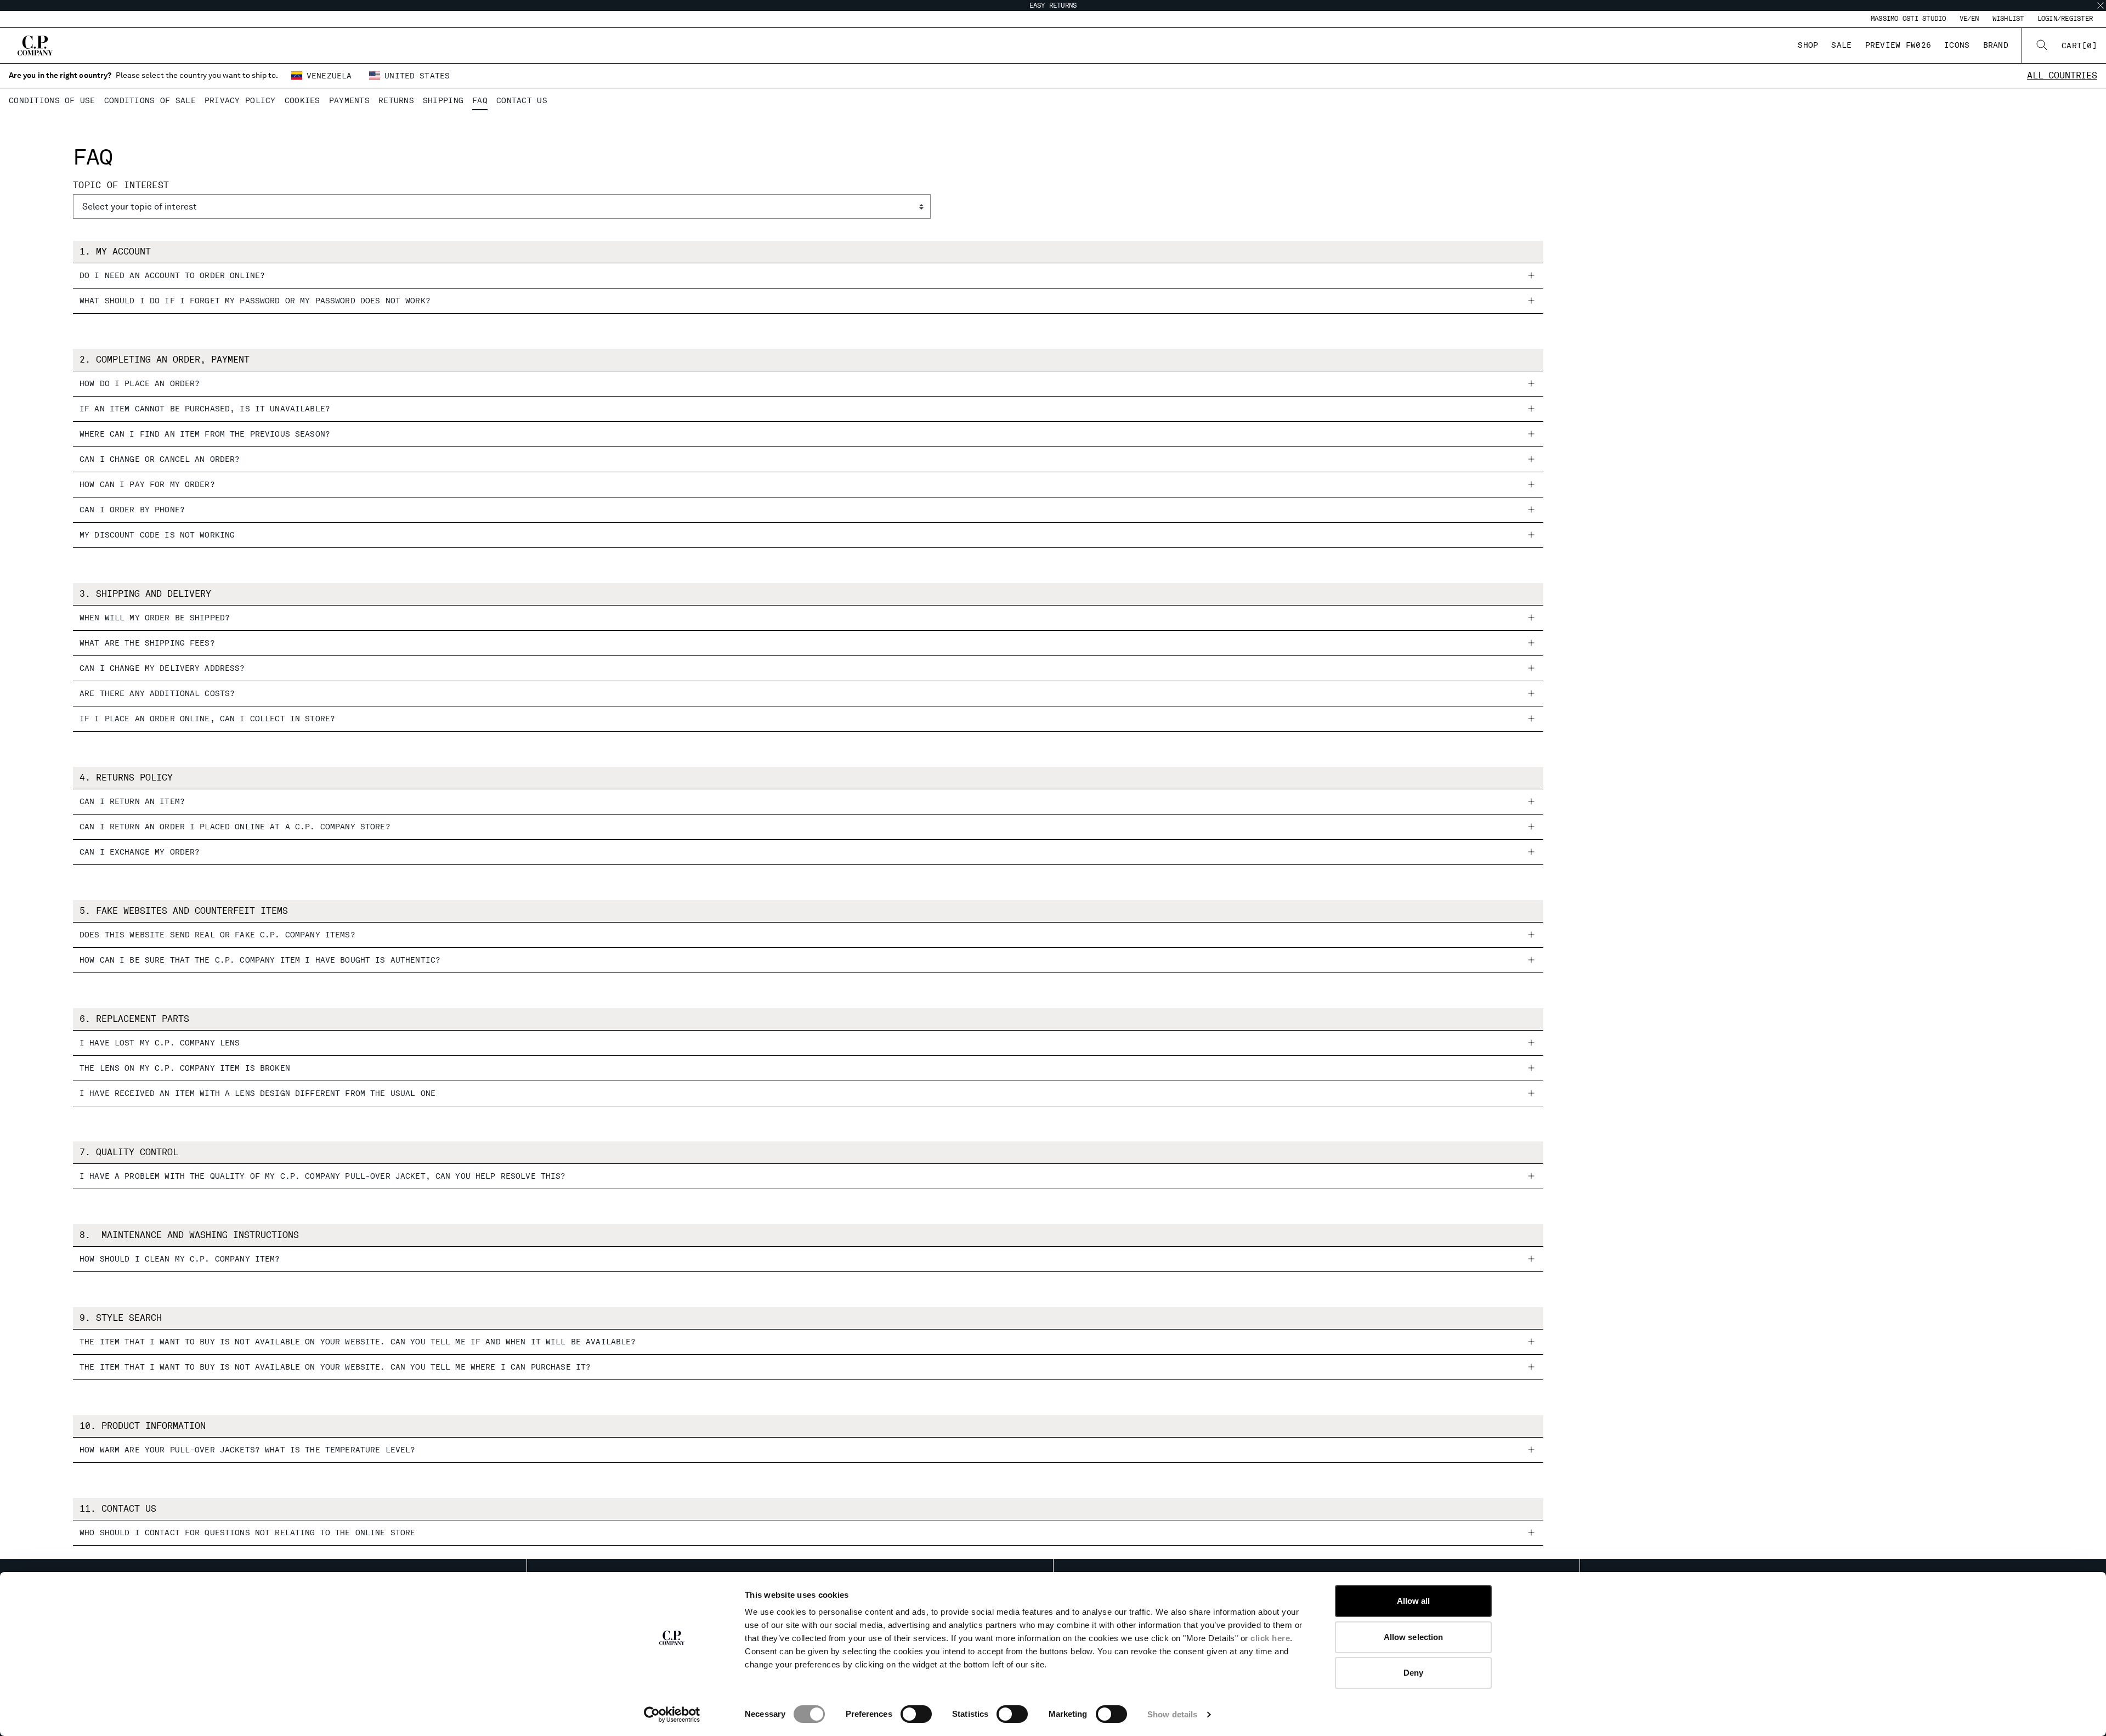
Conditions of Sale (150, 100)
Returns (396, 100)
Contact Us (522, 100)
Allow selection (1414, 1637)
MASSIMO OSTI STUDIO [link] (1909, 19)
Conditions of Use (52, 100)
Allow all (1414, 1601)
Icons (1957, 45)
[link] (2079, 46)
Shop (1808, 45)
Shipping (443, 100)
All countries (2062, 75)
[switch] (916, 1714)
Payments (349, 100)
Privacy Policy (240, 100)
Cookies (302, 100)
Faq (480, 100)
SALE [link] (1841, 45)
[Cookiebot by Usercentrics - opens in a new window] (672, 1715)
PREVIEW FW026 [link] (1898, 45)
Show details (1172, 1714)
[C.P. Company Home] (35, 46)
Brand (1996, 45)
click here (1270, 1638)
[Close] (2101, 5)
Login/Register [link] (2065, 19)
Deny (1413, 1673)
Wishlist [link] (2008, 19)
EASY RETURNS (1053, 5)
